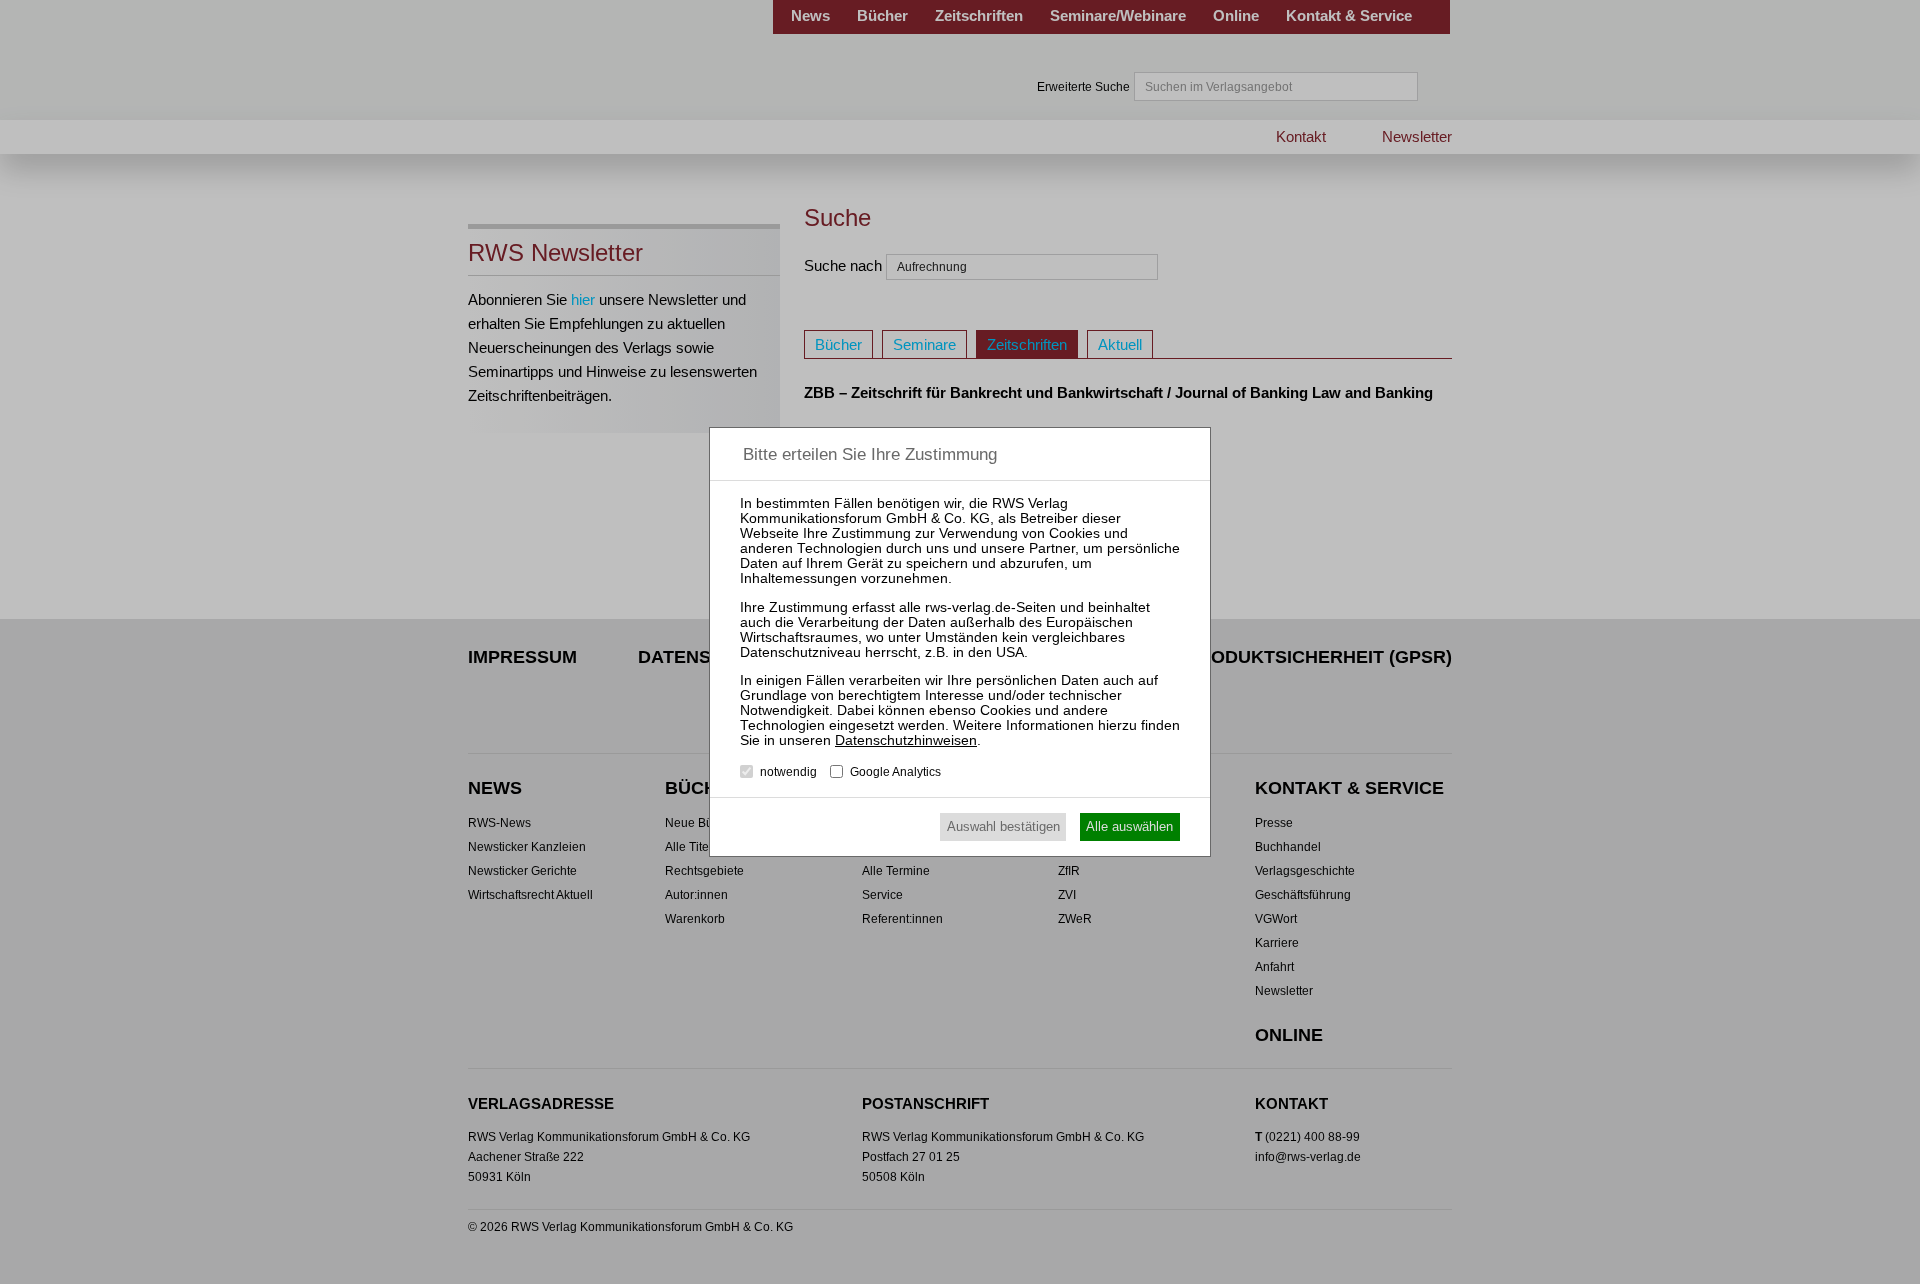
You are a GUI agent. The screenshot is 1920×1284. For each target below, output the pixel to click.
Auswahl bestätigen (1003, 826)
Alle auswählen (1129, 826)
